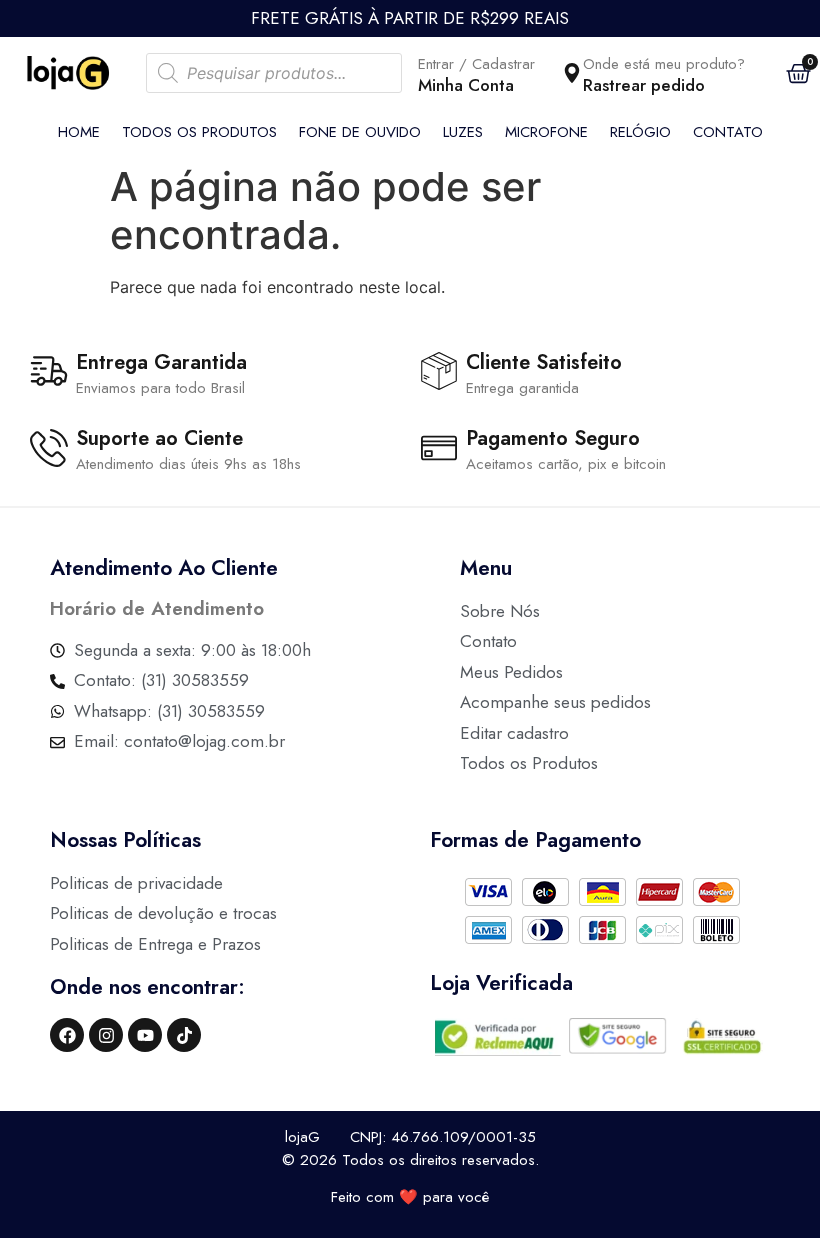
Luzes (463, 132)
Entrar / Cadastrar (476, 64)
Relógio (640, 132)
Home (79, 132)
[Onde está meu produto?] (572, 73)
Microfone (546, 132)
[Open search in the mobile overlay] (274, 73)
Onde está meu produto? (664, 64)
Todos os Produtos (199, 132)
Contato (728, 132)
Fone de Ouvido (360, 132)
